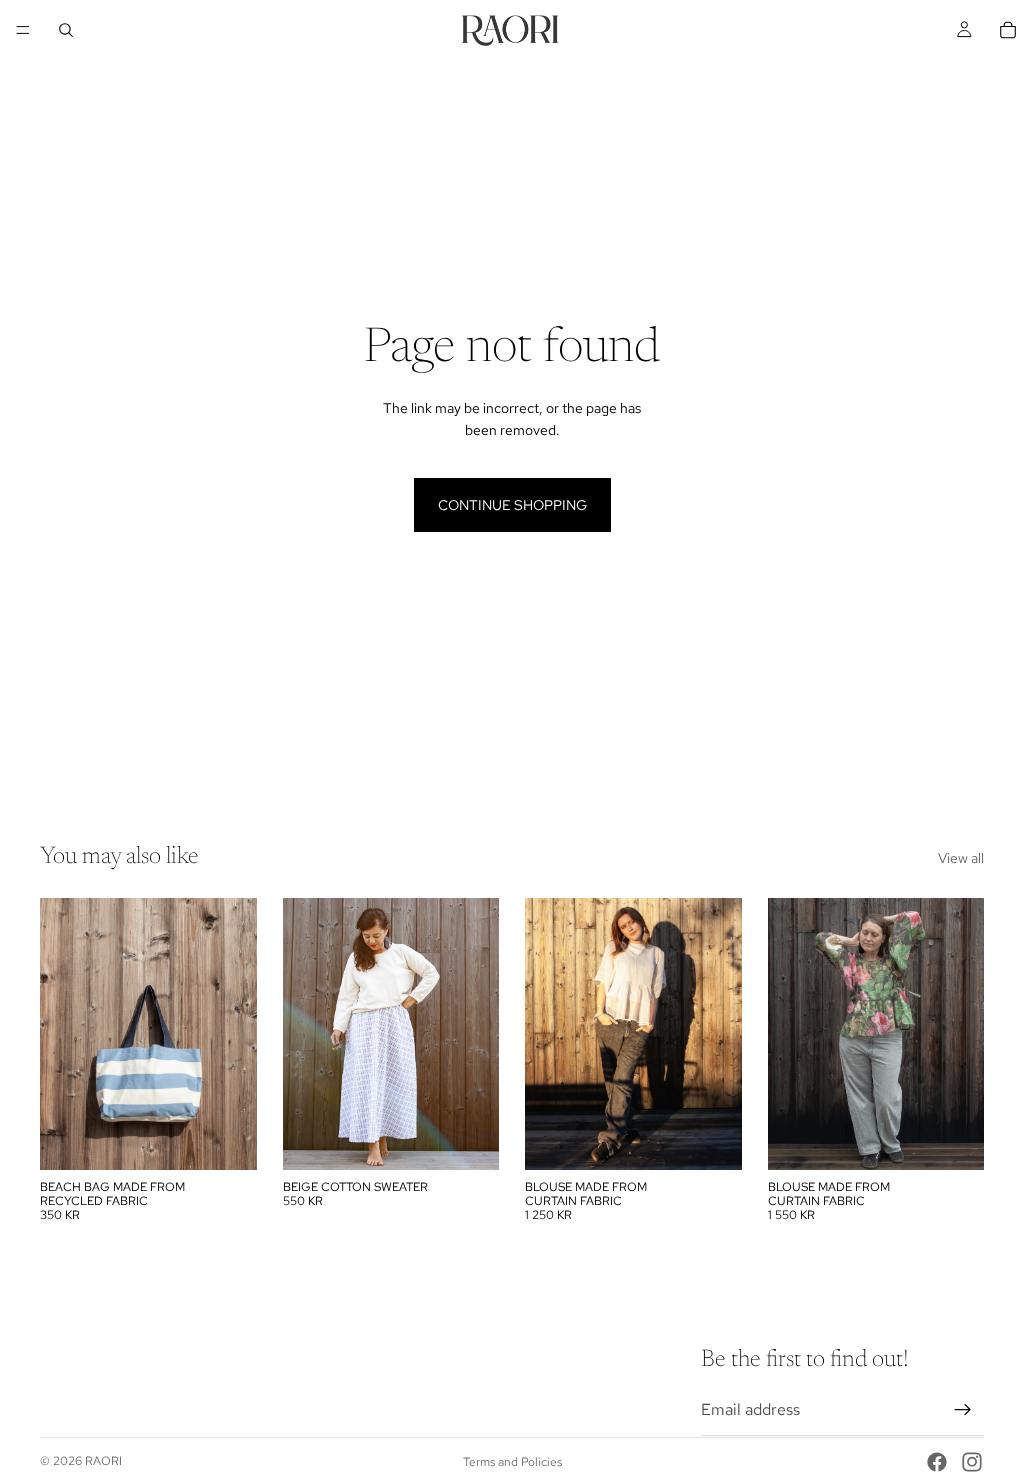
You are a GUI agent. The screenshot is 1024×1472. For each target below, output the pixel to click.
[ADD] (226, 1139)
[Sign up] (963, 1410)
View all (961, 858)
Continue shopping (512, 505)
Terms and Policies (512, 1462)
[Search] (66, 30)
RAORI (103, 1461)
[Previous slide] (62, 1034)
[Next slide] (235, 1034)
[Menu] (23, 30)
